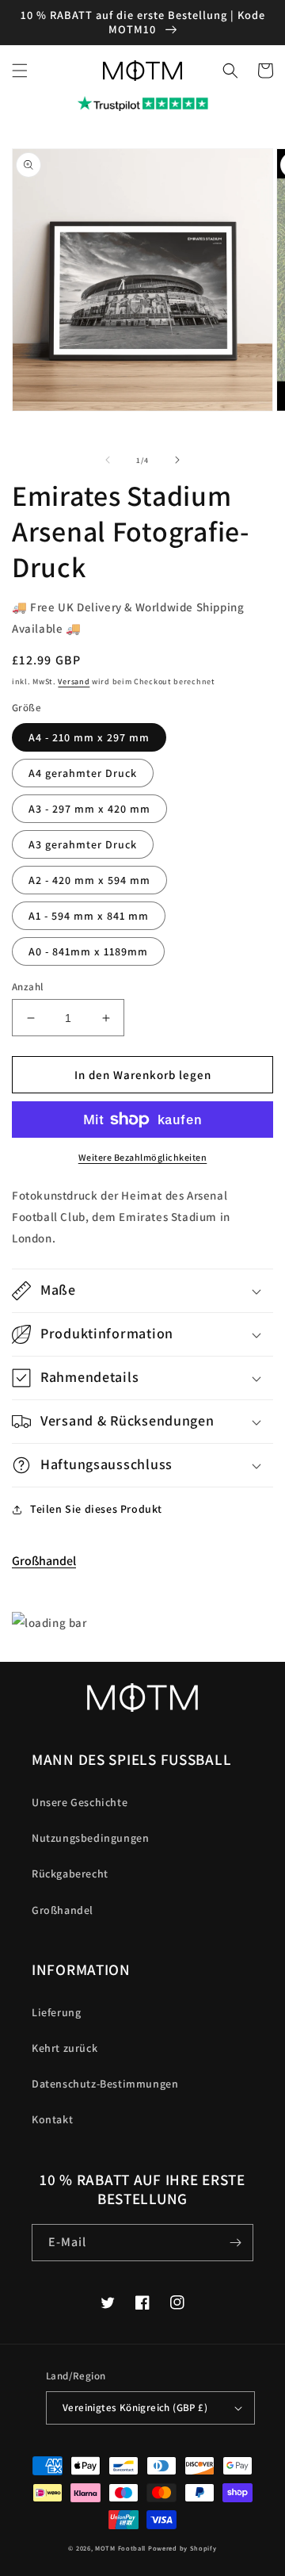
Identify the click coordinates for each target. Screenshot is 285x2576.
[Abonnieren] (235, 2243)
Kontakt (52, 2119)
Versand (74, 681)
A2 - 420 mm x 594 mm (89, 880)
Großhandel (44, 1561)
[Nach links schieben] (108, 460)
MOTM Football (120, 2548)
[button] (20, 71)
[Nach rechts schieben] (177, 460)
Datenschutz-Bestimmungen (105, 2084)
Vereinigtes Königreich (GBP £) (135, 2408)
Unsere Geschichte (80, 1802)
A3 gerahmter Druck (83, 844)
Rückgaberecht (70, 1874)
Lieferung (56, 2012)
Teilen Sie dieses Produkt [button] (96, 1509)
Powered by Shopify (182, 2548)
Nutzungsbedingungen (90, 1838)
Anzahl (27, 987)
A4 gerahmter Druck (83, 773)
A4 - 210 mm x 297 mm (89, 737)
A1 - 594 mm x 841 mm (89, 916)
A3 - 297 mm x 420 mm (89, 809)
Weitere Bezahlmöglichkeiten (143, 1157)
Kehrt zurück (65, 2048)
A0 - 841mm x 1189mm (88, 951)
